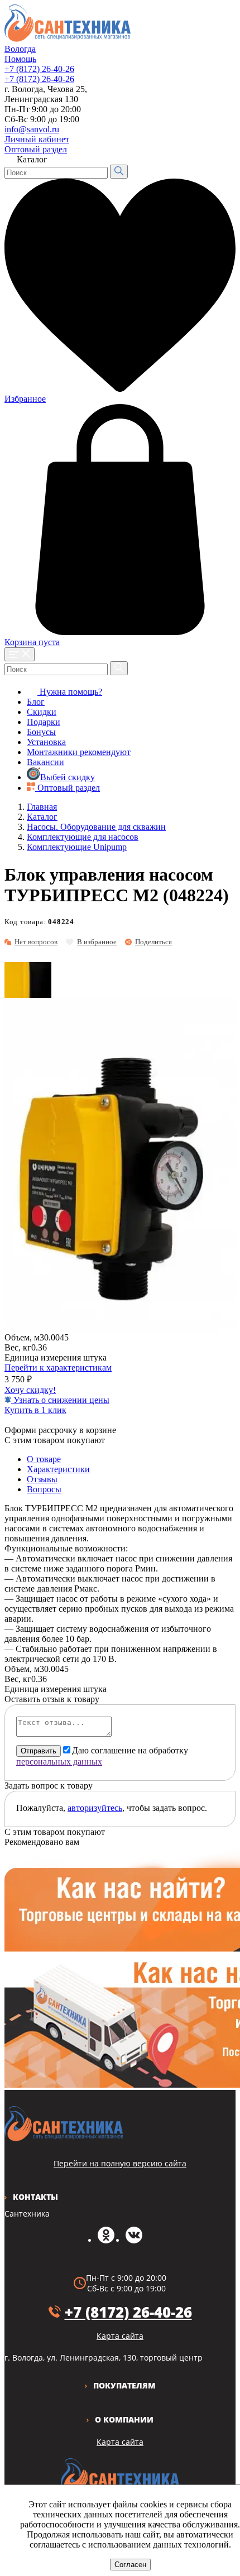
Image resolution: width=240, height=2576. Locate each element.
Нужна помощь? (70, 692)
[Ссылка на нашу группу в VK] (134, 2240)
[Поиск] (119, 172)
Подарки (44, 722)
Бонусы (41, 732)
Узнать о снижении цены (60, 1400)
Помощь (20, 59)
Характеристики (58, 1469)
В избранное (97, 942)
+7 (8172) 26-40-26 (39, 69)
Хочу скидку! (30, 1390)
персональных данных (59, 1762)
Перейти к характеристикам (58, 1368)
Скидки (42, 712)
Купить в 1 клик (35, 1410)
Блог (36, 702)
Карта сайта (120, 2442)
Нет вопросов (36, 942)
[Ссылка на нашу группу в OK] (106, 2240)
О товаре (44, 1459)
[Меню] (20, 654)
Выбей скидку (68, 777)
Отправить (39, 1751)
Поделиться (153, 942)
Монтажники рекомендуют (79, 752)
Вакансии (45, 762)
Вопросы (44, 1489)
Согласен (130, 2565)
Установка (46, 742)
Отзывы (42, 1479)
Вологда (20, 49)
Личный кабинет (37, 139)
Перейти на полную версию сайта (120, 2163)
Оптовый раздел (36, 149)
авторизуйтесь (95, 1808)
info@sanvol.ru (32, 129)
